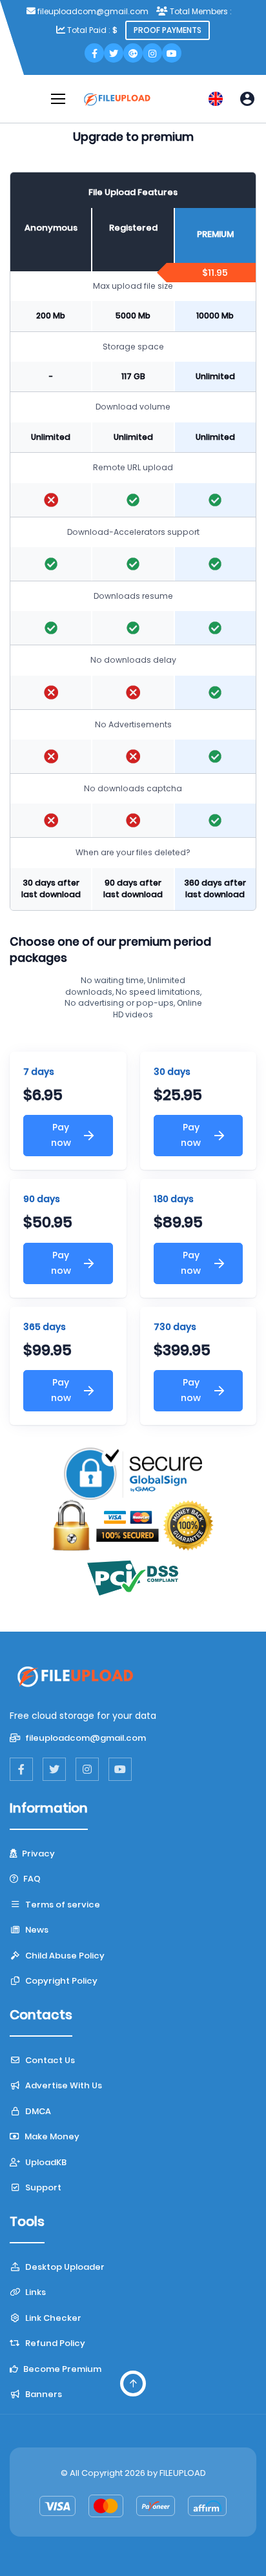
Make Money (51, 2136)
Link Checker (52, 2318)
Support (42, 2187)
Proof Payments (168, 30)
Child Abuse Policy (64, 1956)
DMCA (37, 2111)
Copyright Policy (60, 1981)
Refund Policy (54, 2343)
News (36, 1930)
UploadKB (45, 2162)
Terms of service (62, 1905)
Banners (43, 2394)
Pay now (61, 1135)
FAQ (31, 1879)
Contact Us (49, 2060)
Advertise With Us (63, 2085)
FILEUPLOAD (183, 2473)
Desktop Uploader (64, 2267)
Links (35, 2292)
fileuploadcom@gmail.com (85, 1738)
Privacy (37, 1854)
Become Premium (61, 2369)
